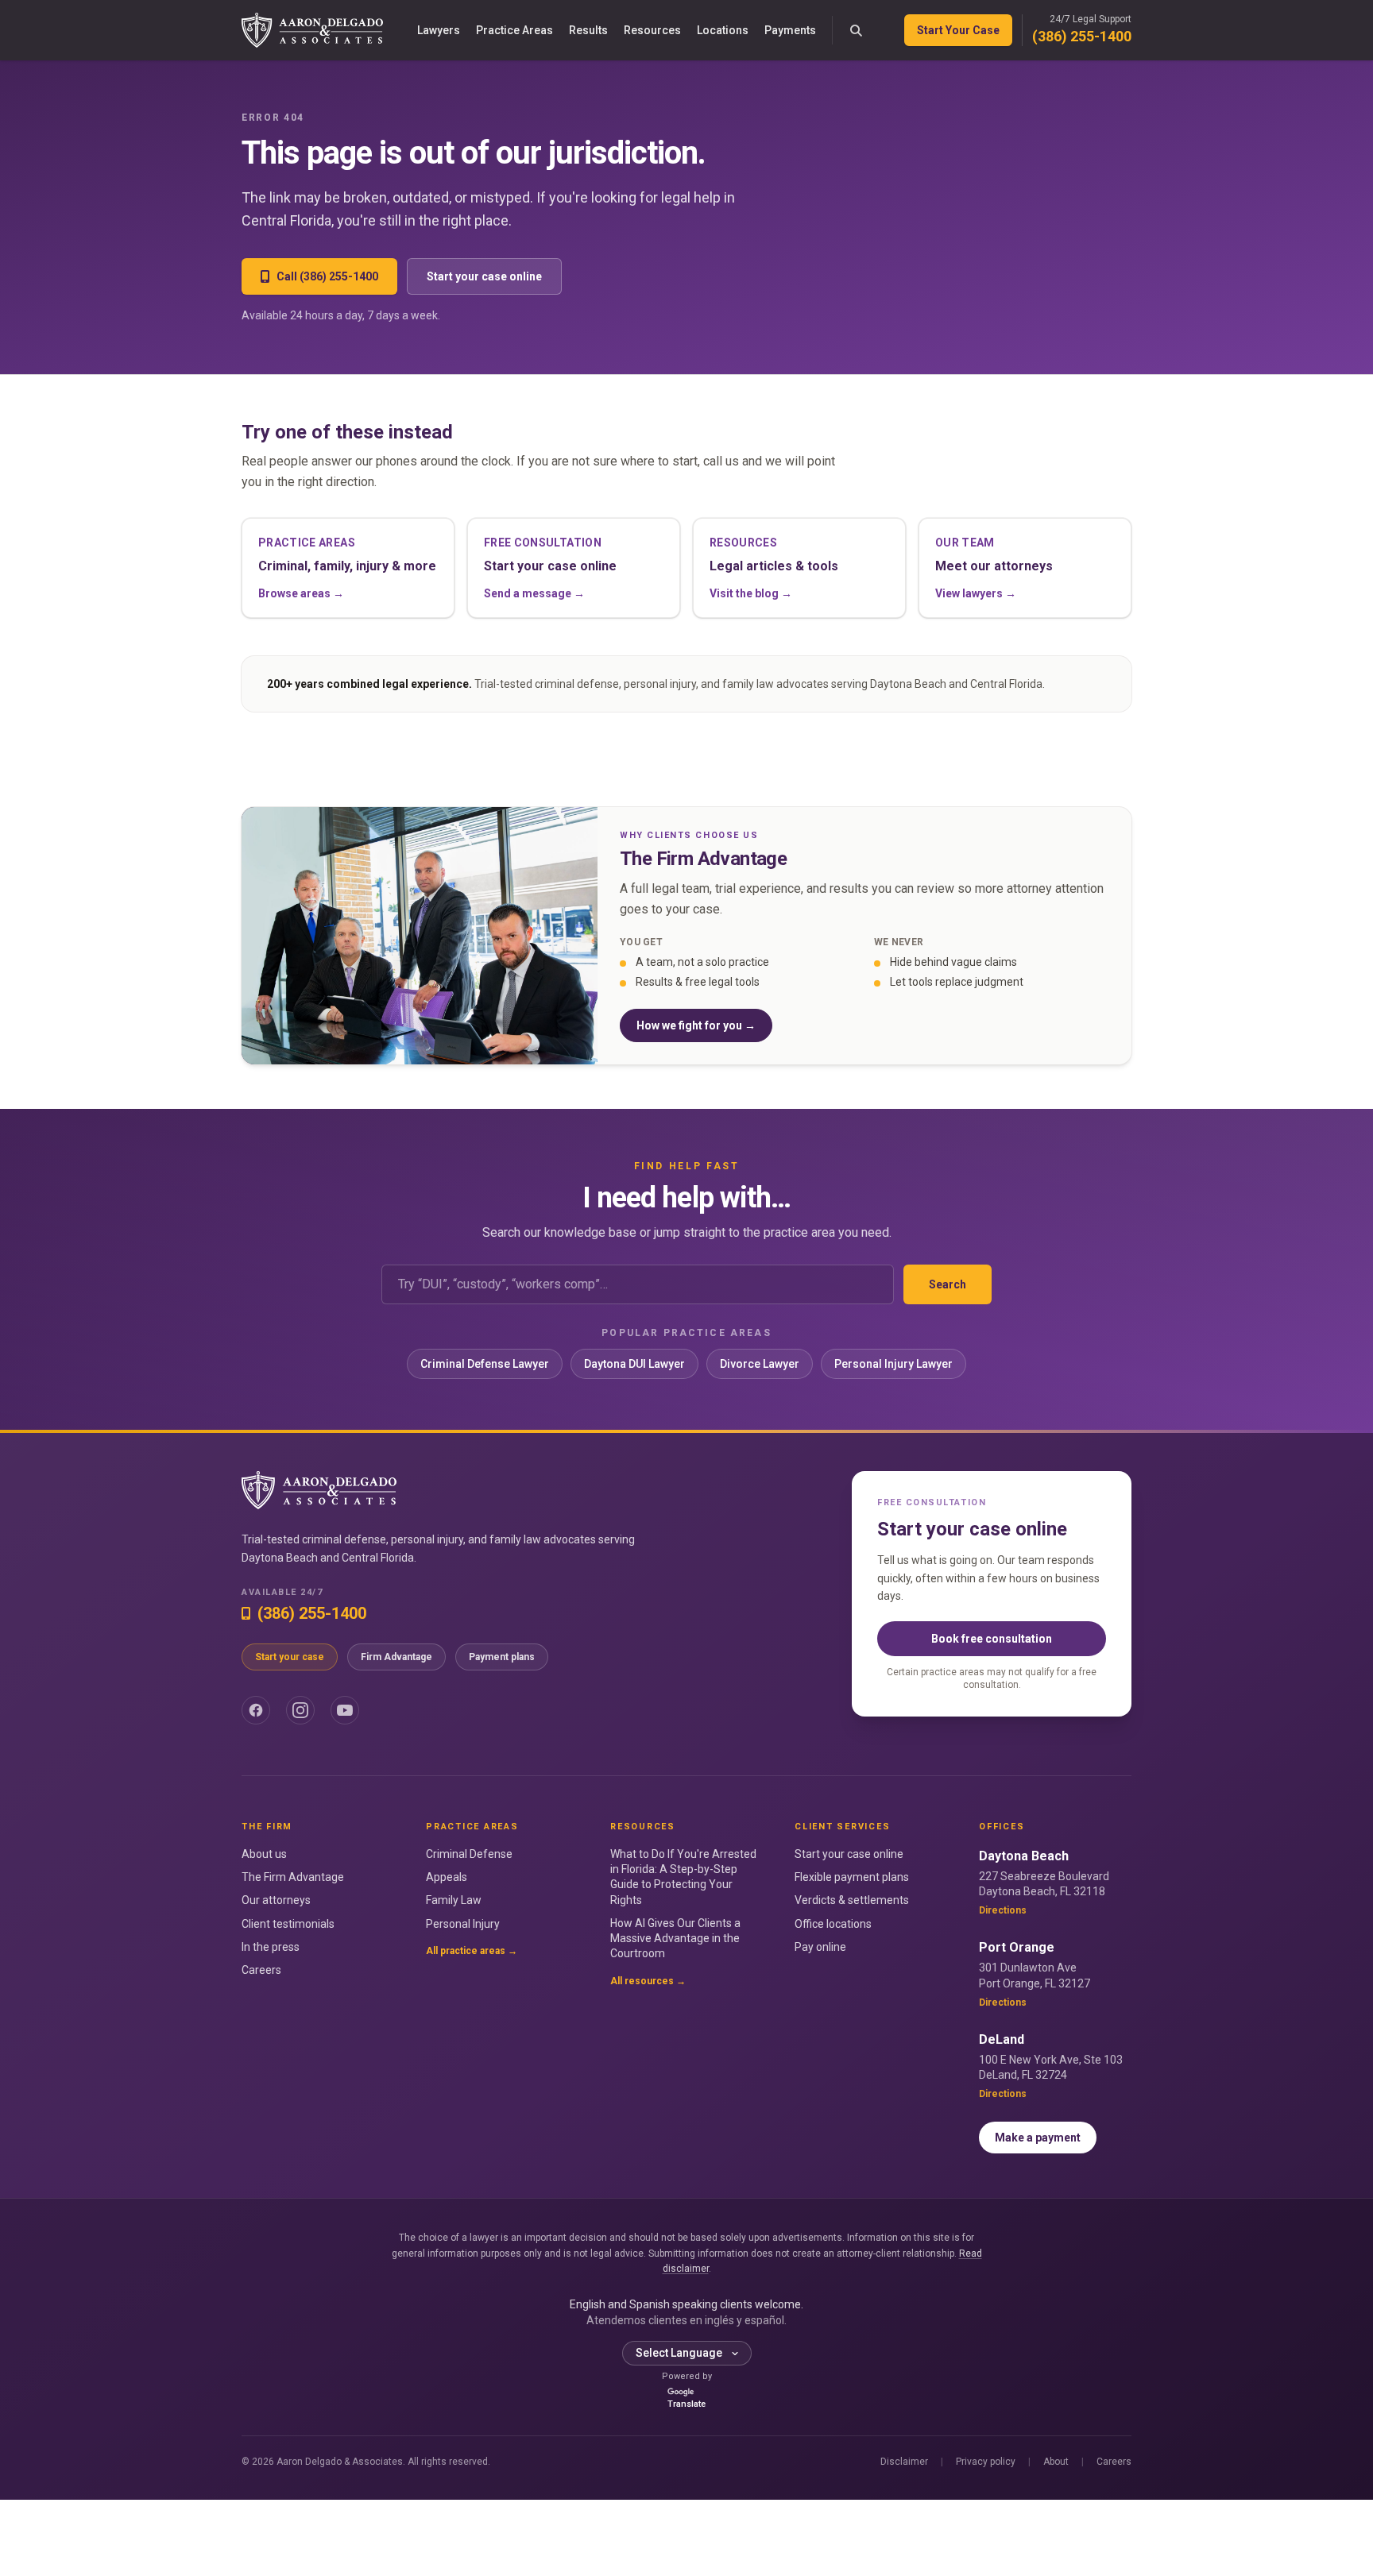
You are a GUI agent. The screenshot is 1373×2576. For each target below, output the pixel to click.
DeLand (1002, 2039)
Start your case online (484, 276)
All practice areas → (472, 1951)
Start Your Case (958, 30)
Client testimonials (288, 1924)
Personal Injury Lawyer (893, 1364)
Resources (652, 30)
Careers (261, 1970)
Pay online (820, 1947)
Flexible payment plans (852, 1877)
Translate (686, 2404)
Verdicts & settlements (852, 1900)
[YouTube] (345, 1710)
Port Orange (1017, 1947)
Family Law (454, 1900)
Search (948, 1284)
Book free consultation (992, 1639)
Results (588, 30)
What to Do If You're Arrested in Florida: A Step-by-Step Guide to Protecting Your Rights (683, 1877)
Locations (723, 30)
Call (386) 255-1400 (327, 276)
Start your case (290, 1657)
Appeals (447, 1877)
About (1056, 2462)
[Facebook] (256, 1710)
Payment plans (502, 1657)
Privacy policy (986, 2462)
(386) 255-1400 (1082, 36)
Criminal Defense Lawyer (485, 1364)
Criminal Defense (469, 1854)
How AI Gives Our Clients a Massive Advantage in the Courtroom (675, 1939)
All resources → (648, 1981)
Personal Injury (463, 1924)
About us (264, 1854)
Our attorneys (276, 1900)
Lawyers (439, 30)
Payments (790, 30)
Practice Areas (514, 30)
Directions (1003, 1910)
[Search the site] (857, 30)
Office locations (833, 1924)
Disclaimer (904, 2462)
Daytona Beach (1024, 1856)
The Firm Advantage (293, 1877)
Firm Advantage (396, 1657)
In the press (271, 1947)
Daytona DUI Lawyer (634, 1364)
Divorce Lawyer (760, 1364)
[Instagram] (300, 1710)
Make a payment (1038, 2138)
